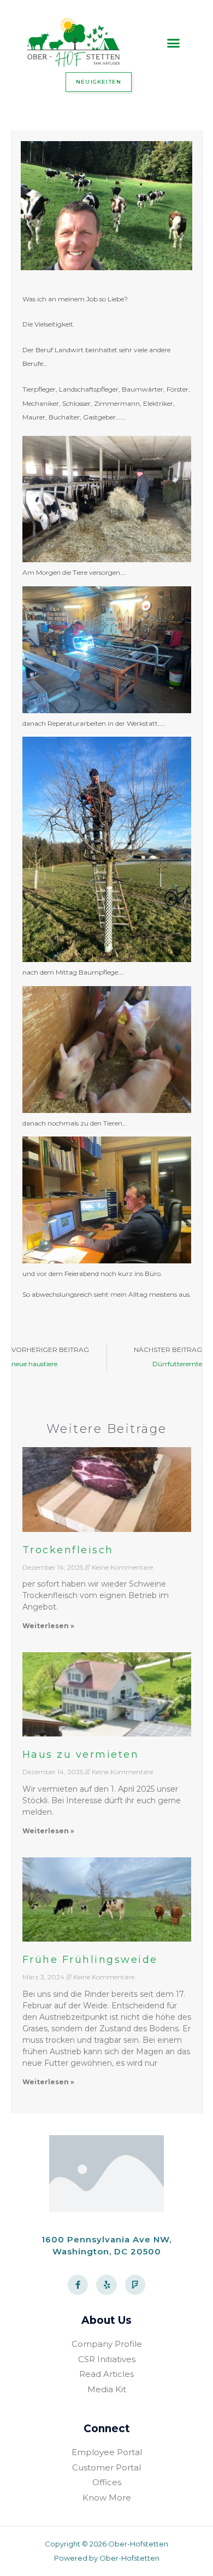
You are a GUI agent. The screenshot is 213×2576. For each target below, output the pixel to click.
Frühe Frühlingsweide (90, 1960)
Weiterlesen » (48, 1626)
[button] (174, 43)
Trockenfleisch (68, 1550)
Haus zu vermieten (81, 1755)
